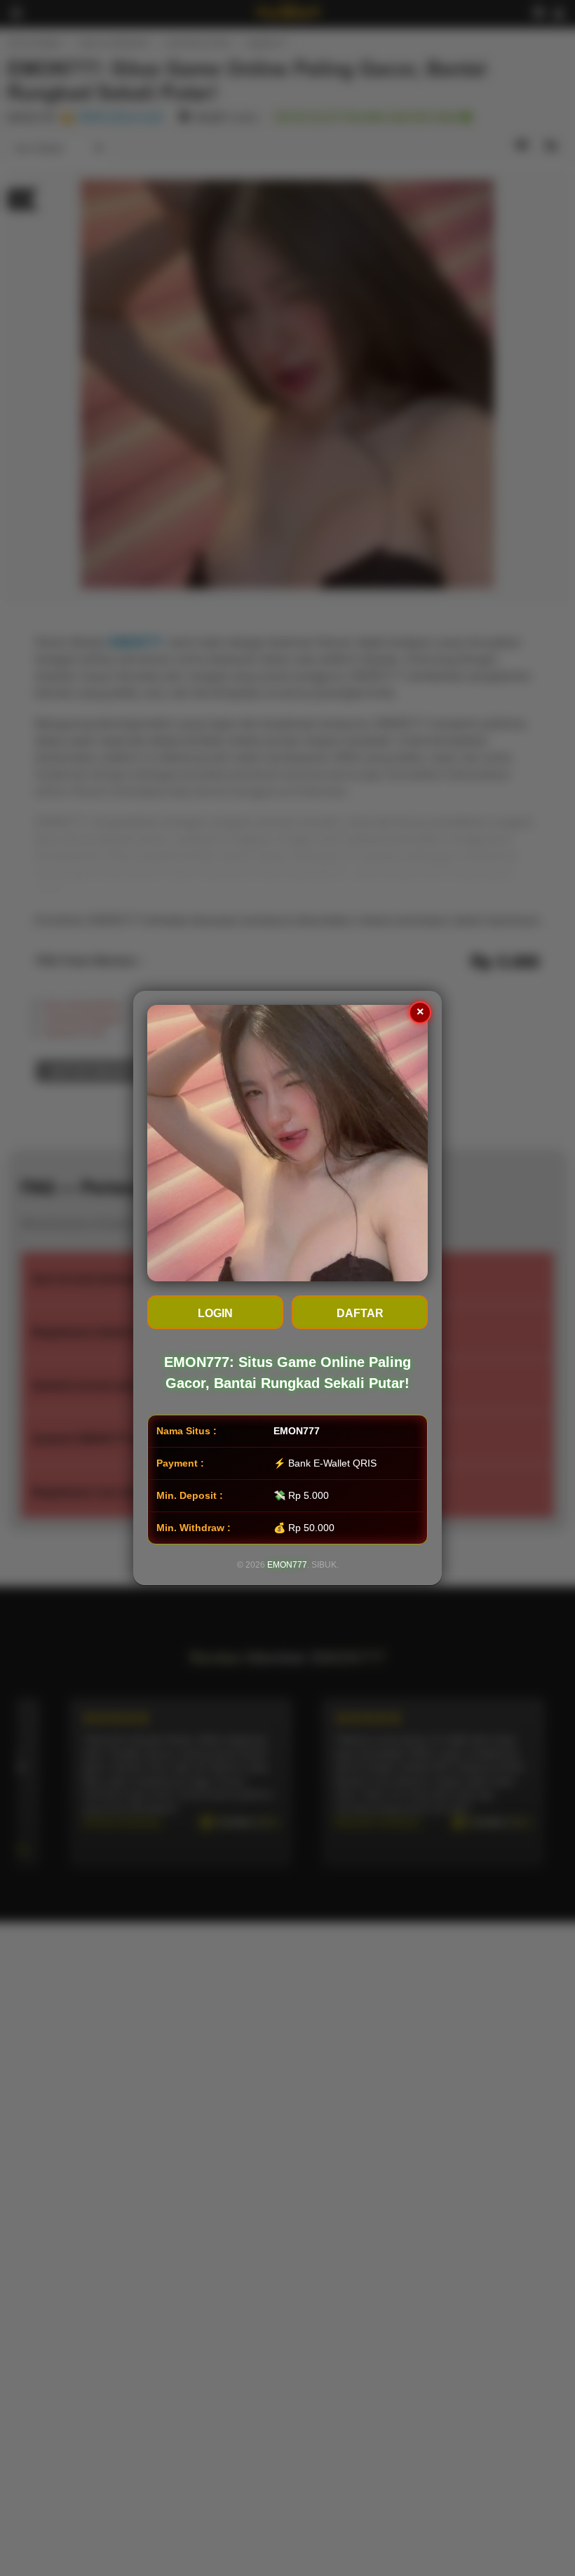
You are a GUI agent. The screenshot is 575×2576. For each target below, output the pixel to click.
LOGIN (215, 1313)
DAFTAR (360, 1313)
